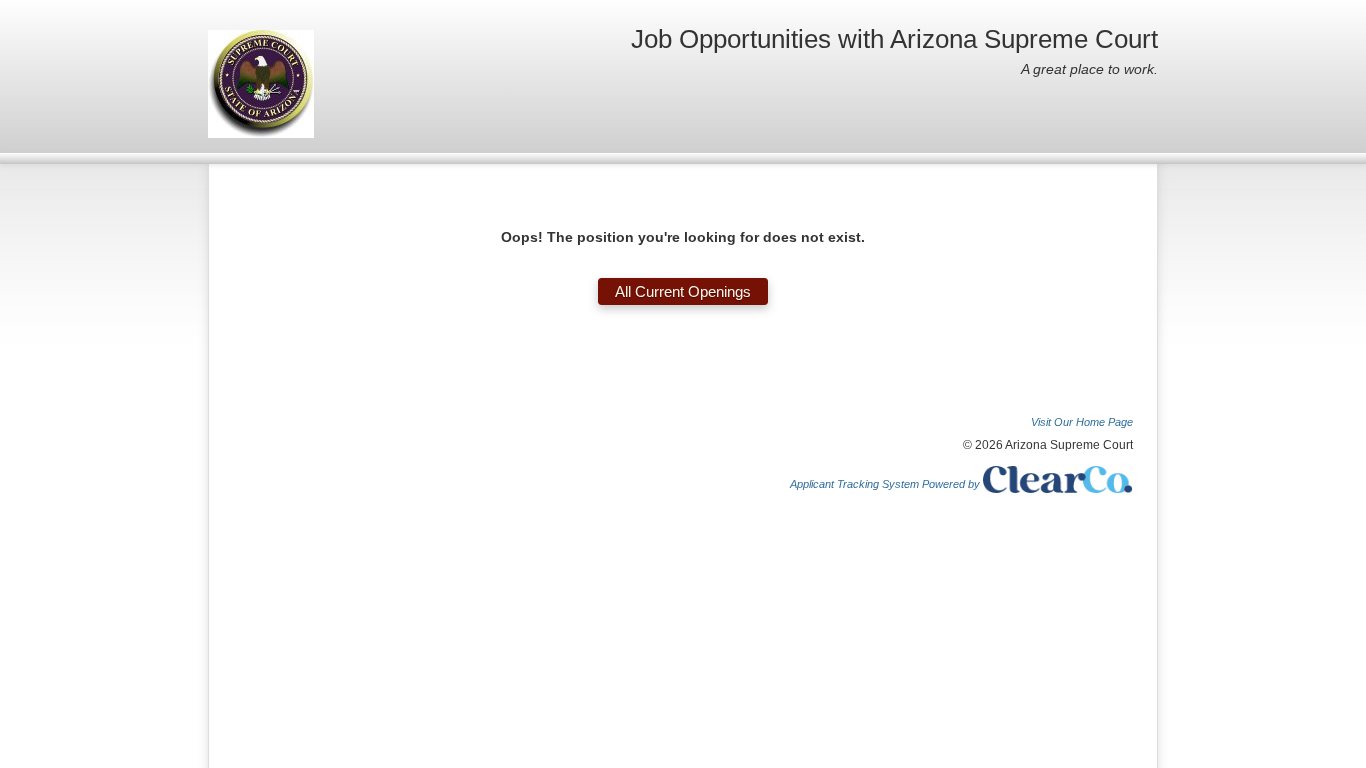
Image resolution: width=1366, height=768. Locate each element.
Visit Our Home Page (1082, 422)
